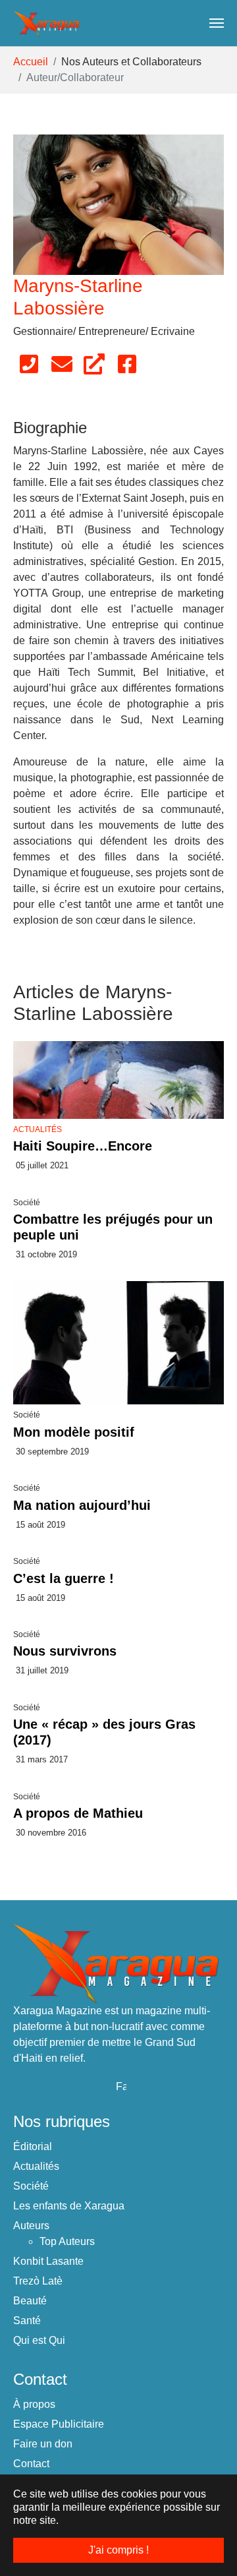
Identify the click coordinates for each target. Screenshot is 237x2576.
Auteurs (31, 2226)
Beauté (30, 2301)
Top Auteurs (67, 2241)
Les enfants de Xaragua (69, 2206)
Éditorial (33, 2146)
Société (31, 2186)
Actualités (38, 1129)
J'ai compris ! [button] (118, 2550)
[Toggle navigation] (217, 23)
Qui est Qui (39, 2340)
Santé (27, 2321)
